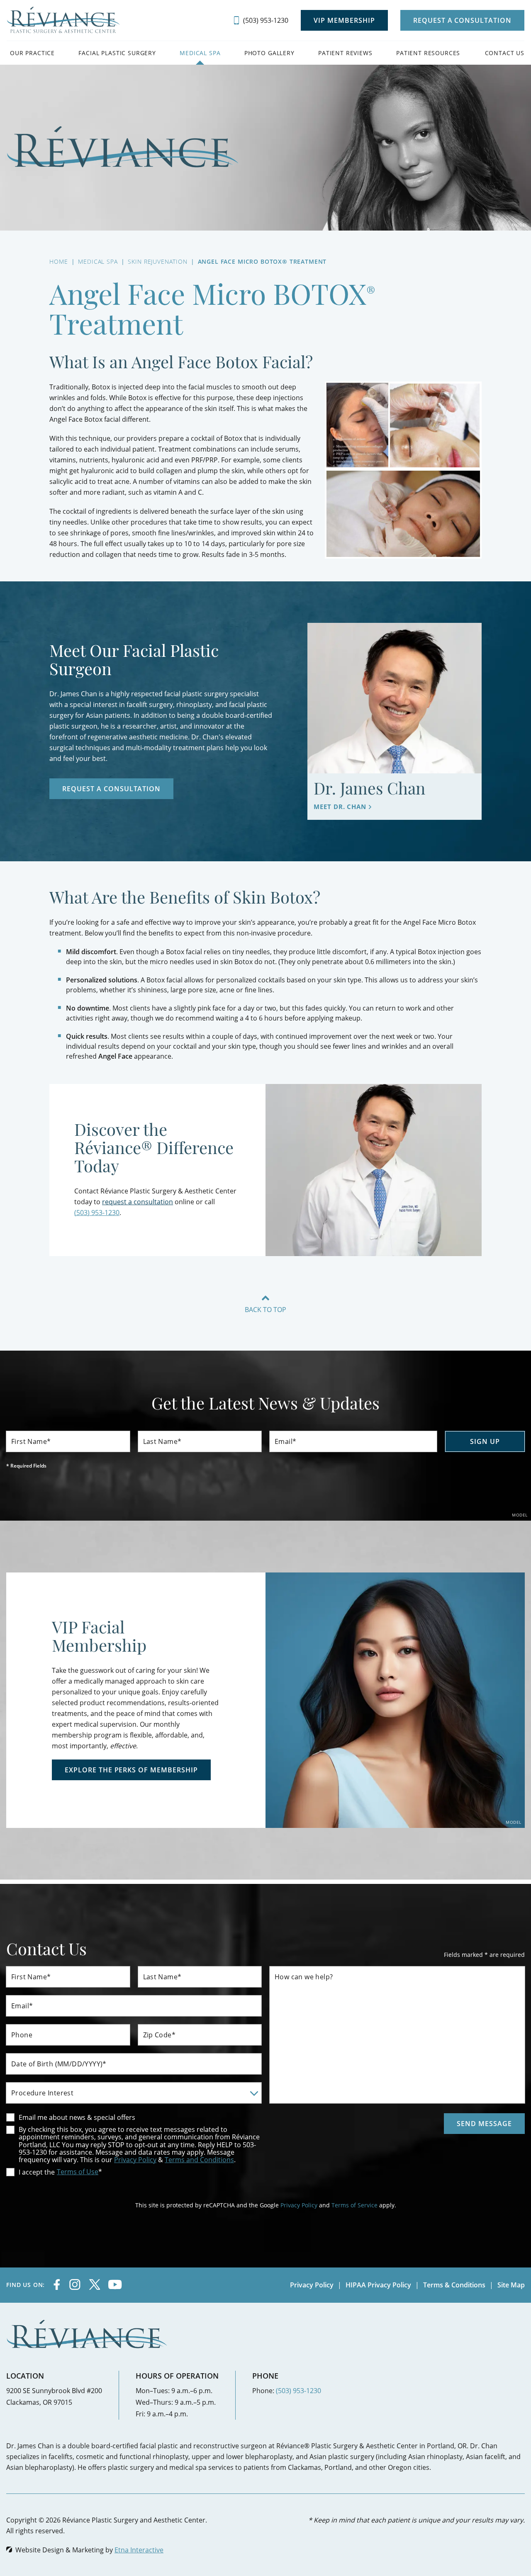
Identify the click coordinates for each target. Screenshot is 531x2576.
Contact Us (505, 53)
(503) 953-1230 (298, 2390)
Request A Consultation (462, 20)
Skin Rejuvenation (157, 261)
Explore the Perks (131, 1770)
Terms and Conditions (199, 2159)
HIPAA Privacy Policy (378, 2285)
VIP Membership (344, 20)
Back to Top (265, 1309)
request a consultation (138, 1202)
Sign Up (485, 1441)
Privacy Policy (135, 2159)
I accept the (30, 2172)
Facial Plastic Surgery (117, 53)
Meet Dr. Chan (340, 807)
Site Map (511, 2285)
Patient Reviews (345, 53)
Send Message (484, 2124)
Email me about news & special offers (77, 2117)
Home (58, 261)
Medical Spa (200, 53)
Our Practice (32, 53)
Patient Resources (428, 53)
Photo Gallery (269, 53)
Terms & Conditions (454, 2285)
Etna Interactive (139, 2550)
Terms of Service (354, 2205)
